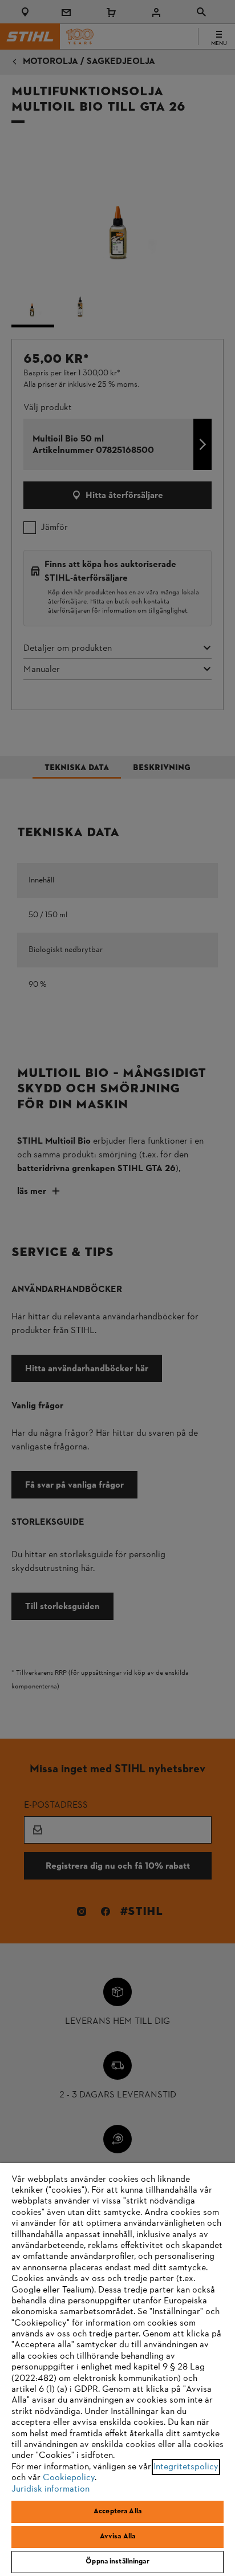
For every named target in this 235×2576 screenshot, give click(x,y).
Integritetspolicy (186, 2467)
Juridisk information (50, 2489)
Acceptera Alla (117, 2512)
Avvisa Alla (117, 2537)
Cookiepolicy (69, 2478)
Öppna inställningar (117, 2562)
